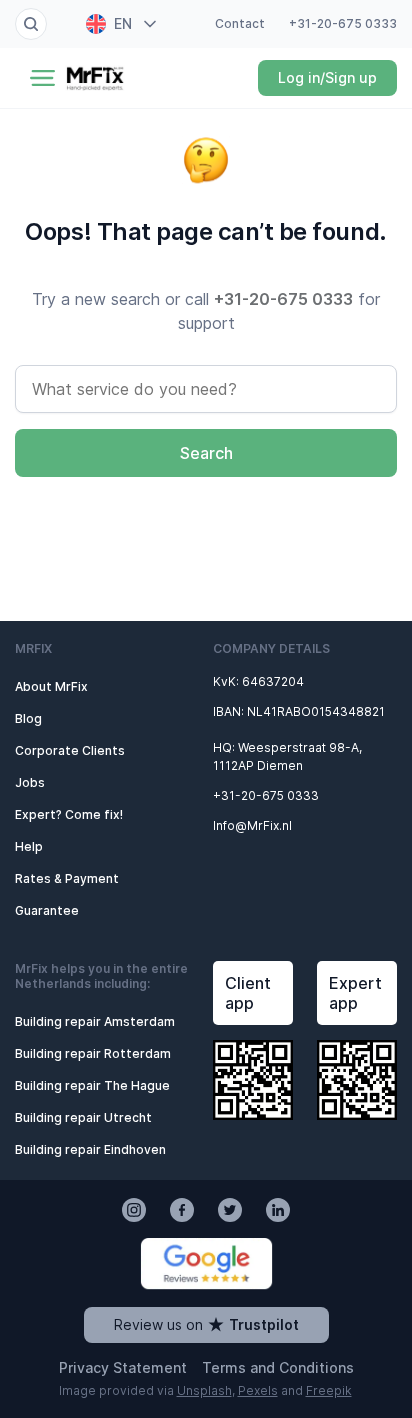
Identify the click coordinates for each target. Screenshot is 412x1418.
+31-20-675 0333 (343, 23)
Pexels (258, 1390)
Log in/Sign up (327, 77)
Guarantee (47, 910)
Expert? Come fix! (69, 814)
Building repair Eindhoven (90, 1149)
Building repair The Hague (92, 1085)
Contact (240, 23)
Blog (28, 718)
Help (29, 846)
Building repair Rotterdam (93, 1053)
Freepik (329, 1390)
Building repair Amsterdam (95, 1021)
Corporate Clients (70, 750)
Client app (248, 993)
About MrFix (51, 686)
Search (206, 453)
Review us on (206, 1324)
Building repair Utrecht (83, 1117)
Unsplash (204, 1390)
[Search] (31, 24)
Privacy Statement (123, 1367)
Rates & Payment (67, 878)
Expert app (355, 993)
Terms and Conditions (278, 1367)
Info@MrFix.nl (252, 825)
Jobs (30, 782)
